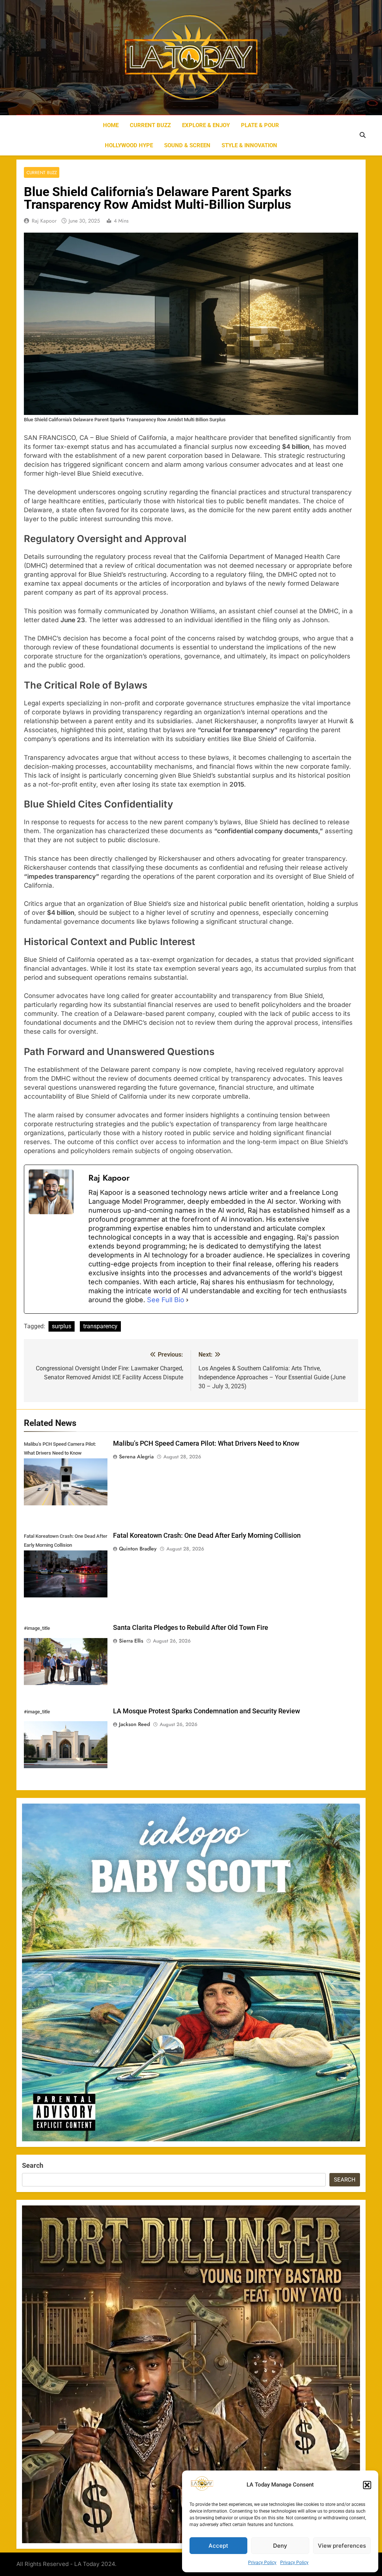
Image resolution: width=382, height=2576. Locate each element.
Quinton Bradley (138, 1549)
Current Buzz (150, 125)
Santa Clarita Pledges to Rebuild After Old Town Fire (191, 1628)
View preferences (342, 2546)
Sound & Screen (187, 145)
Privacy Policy (262, 2563)
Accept (218, 2546)
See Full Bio (166, 1300)
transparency (100, 1326)
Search (33, 2165)
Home (111, 125)
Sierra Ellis (131, 1641)
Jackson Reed (134, 1724)
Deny (280, 2546)
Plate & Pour (260, 125)
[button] (367, 2485)
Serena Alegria (136, 1457)
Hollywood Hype (129, 145)
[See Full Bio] (187, 1300)
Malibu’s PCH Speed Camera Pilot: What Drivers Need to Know (206, 1443)
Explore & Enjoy (206, 125)
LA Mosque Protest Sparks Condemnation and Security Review (206, 1711)
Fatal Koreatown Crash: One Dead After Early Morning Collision (207, 1536)
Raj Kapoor (44, 221)
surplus (62, 1326)
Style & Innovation (249, 145)
